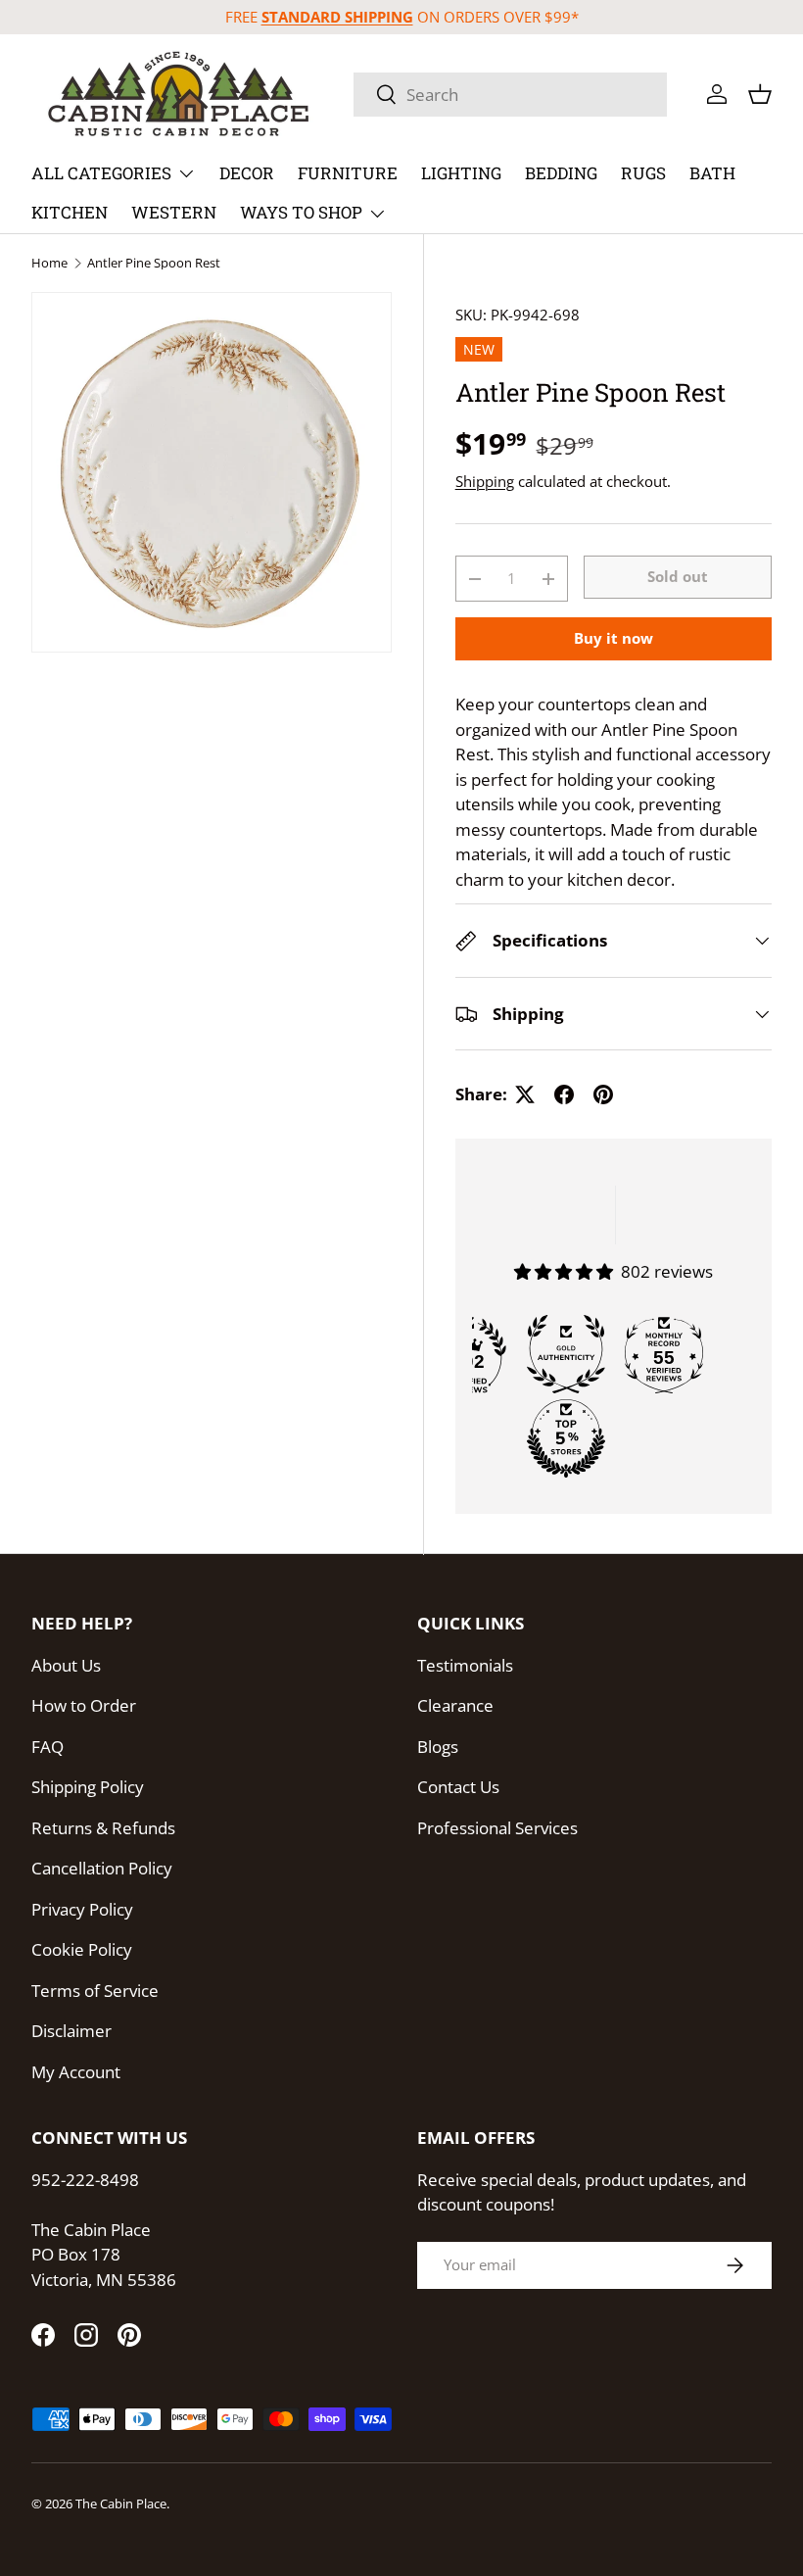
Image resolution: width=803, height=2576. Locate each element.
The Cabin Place (121, 2503)
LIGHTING (461, 173)
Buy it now (614, 638)
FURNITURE (348, 173)
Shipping (485, 481)
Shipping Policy (88, 1787)
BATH (712, 173)
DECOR (247, 173)
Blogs (438, 1747)
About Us (66, 1665)
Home (49, 263)
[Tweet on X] (525, 1094)
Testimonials (465, 1665)
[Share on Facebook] (564, 1094)
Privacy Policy (82, 1909)
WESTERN (174, 212)
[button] (760, 94)
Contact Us (458, 1787)
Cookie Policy (82, 1949)
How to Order (84, 1705)
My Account (76, 2072)
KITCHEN (70, 212)
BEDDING (561, 173)
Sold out (678, 576)
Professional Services (497, 1828)
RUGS (643, 173)
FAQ (47, 1747)
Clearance (455, 1705)
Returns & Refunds (103, 1828)
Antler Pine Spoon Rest (154, 263)
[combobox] (510, 95)
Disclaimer (71, 2031)
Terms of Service (95, 1991)
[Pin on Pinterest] (603, 1094)
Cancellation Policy (102, 1868)
